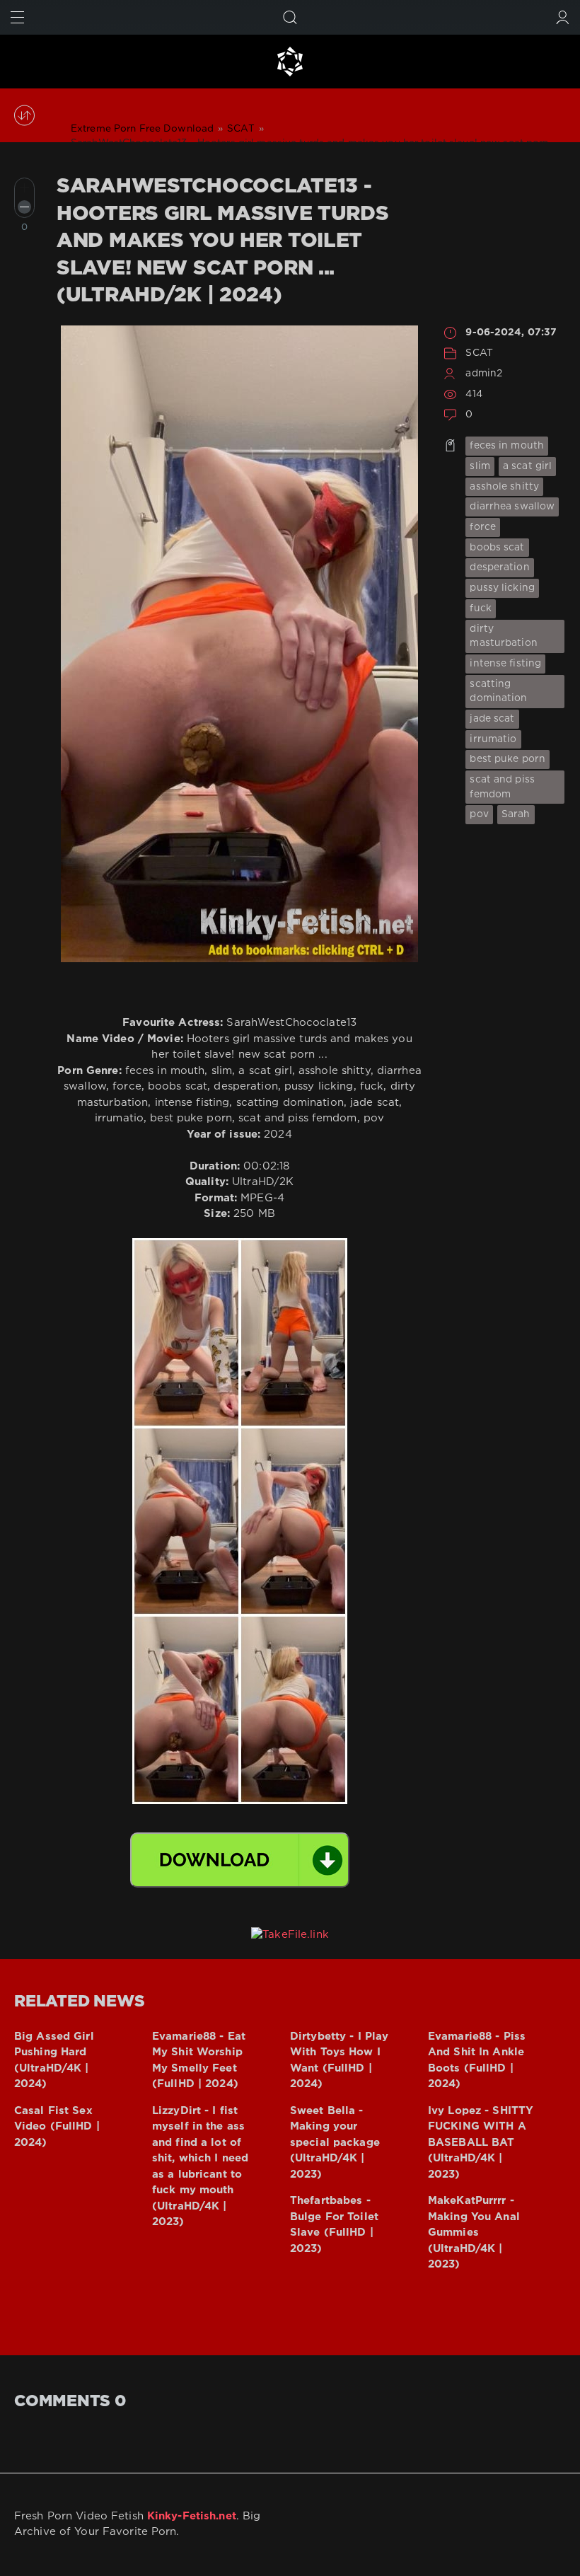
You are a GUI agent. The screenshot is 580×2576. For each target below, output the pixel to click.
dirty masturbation (503, 636)
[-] (24, 207)
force (483, 527)
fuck (480, 608)
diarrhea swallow (512, 507)
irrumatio (493, 739)
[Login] (563, 17)
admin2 (484, 374)
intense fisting (505, 664)
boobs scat (497, 548)
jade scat (492, 719)
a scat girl (527, 466)
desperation (499, 567)
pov (479, 814)
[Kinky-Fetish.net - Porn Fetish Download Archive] (290, 62)
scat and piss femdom (502, 787)
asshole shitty (504, 487)
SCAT (479, 353)
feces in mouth (507, 446)
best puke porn (507, 759)
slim (480, 466)
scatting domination (498, 692)
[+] (24, 188)
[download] (240, 1860)
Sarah (516, 814)
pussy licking (502, 588)
